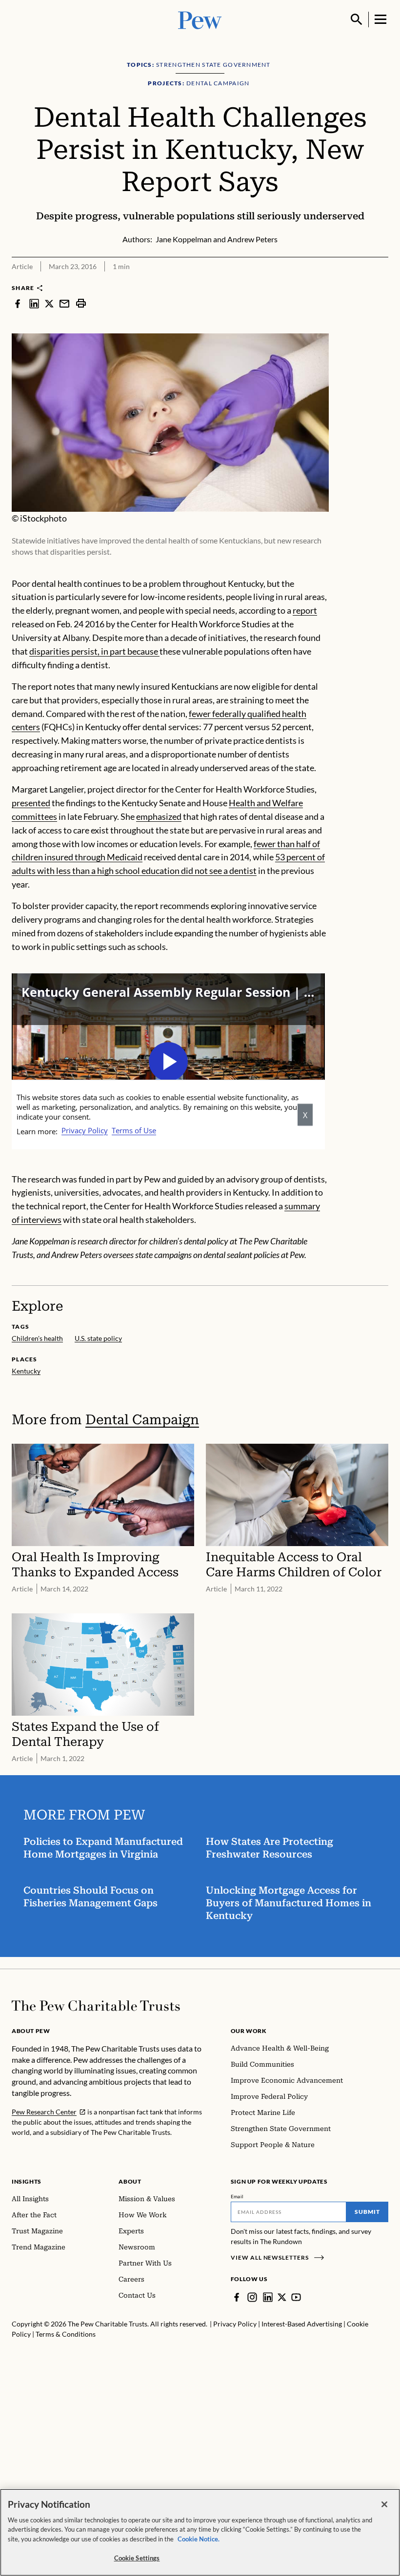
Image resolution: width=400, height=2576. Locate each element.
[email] (64, 303)
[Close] (384, 2504)
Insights (27, 2181)
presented (31, 803)
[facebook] (18, 303)
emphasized (159, 816)
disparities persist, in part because (94, 651)
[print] (81, 303)
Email (237, 2196)
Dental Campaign (142, 1420)
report (305, 610)
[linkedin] (34, 303)
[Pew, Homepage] (200, 19)
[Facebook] (237, 2297)
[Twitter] (282, 2297)
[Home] (96, 2006)
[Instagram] (252, 2297)
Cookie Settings (137, 2558)
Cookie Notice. (199, 2539)
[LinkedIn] (268, 2297)
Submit (367, 2212)
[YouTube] (296, 2297)
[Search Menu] (357, 19)
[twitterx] (49, 303)
